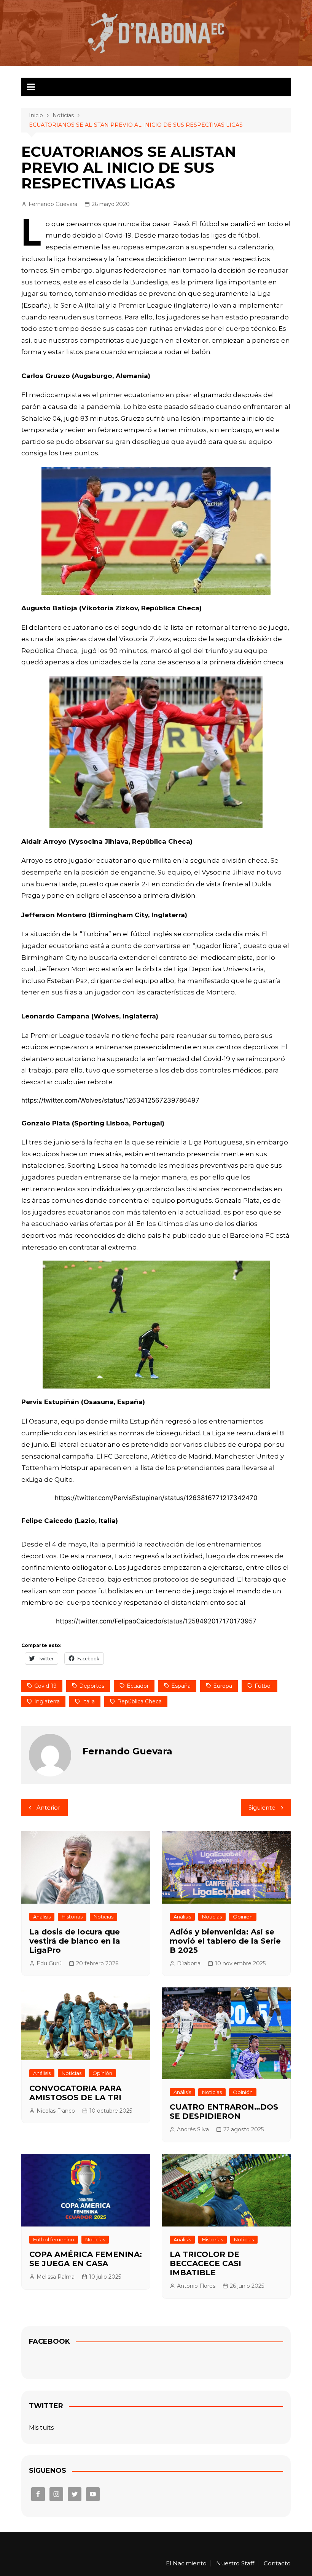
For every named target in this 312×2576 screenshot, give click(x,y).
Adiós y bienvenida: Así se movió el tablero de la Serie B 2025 (225, 1941)
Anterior (48, 1808)
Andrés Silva (193, 2129)
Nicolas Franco (56, 2111)
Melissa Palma (56, 2277)
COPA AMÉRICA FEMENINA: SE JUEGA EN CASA (86, 2259)
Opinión (243, 1917)
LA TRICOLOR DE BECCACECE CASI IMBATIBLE (205, 2263)
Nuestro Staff (235, 2563)
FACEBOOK (49, 2341)
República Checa (139, 1701)
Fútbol (263, 1686)
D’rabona (189, 1963)
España (181, 1686)
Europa (223, 1686)
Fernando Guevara (53, 204)
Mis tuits (41, 2428)
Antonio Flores (196, 2286)
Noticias (103, 1917)
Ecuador (138, 1686)
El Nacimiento (186, 2563)
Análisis (42, 1917)
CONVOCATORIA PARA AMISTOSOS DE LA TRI (75, 2093)
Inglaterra (47, 1701)
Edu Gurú (49, 1963)
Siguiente (262, 1808)
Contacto (277, 2563)
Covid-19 (45, 1686)
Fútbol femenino (54, 2239)
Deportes (92, 1686)
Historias (72, 1917)
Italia (88, 1701)
